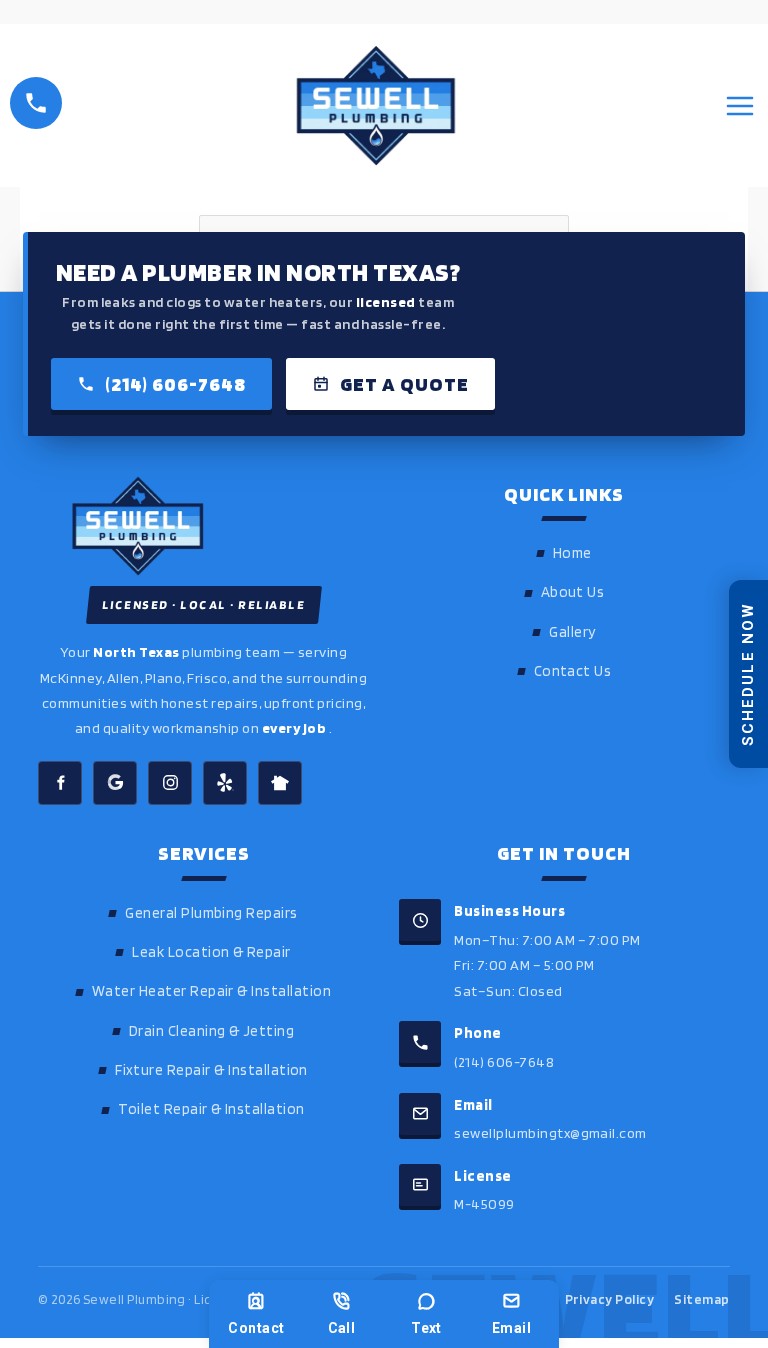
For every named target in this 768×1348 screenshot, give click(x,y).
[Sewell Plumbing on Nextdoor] (280, 783)
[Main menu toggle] (740, 106)
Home (572, 553)
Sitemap (701, 1299)
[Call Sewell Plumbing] (36, 103)
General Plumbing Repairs (211, 913)
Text (426, 1328)
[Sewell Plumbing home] (203, 526)
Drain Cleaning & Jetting (212, 1031)
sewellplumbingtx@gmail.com (550, 1132)
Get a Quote (404, 384)
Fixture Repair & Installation (211, 1070)
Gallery (572, 632)
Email (511, 1328)
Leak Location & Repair (211, 952)
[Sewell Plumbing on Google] (115, 783)
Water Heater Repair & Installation (211, 991)
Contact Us (573, 671)
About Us (573, 592)
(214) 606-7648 (175, 384)
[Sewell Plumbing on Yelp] (225, 783)
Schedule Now (748, 674)
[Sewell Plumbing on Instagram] (170, 783)
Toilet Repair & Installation (211, 1109)
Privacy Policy (610, 1299)
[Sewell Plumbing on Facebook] (60, 783)
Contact (256, 1328)
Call (342, 1328)
